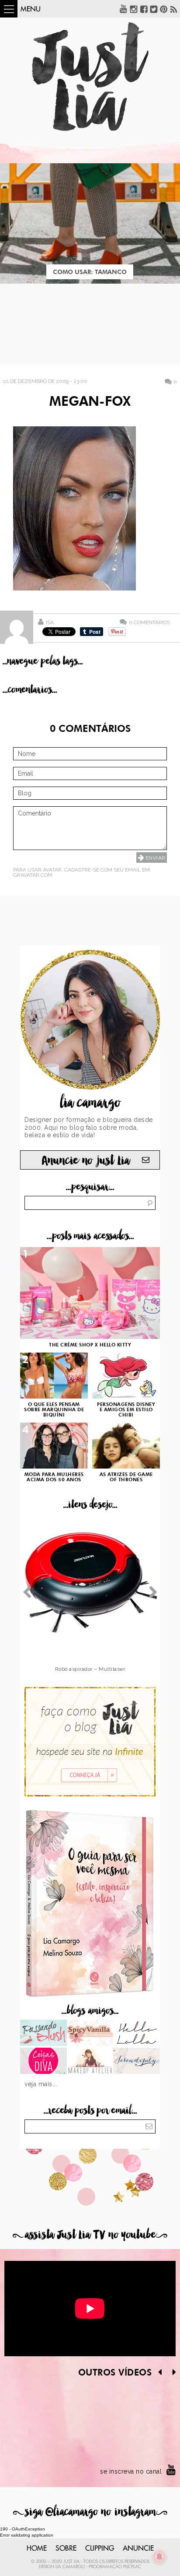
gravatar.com (33, 875)
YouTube (124, 9)
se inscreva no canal (131, 2471)
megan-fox (90, 402)
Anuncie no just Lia (86, 1161)
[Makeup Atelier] (90, 2062)
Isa (50, 622)
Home (37, 2548)
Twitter (154, 9)
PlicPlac (132, 2567)
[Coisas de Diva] (43, 2062)
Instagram (134, 9)
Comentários (149, 622)
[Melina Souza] (137, 2062)
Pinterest (164, 9)
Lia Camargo (70, 2567)
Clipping (100, 2548)
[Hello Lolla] (137, 2034)
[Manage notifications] (159, 2557)
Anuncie (138, 2548)
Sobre (66, 2548)
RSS (174, 9)
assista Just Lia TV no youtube (90, 2235)
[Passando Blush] (43, 2034)
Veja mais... (41, 2084)
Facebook (144, 9)
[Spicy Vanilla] (90, 2034)
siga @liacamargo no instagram (90, 2512)
